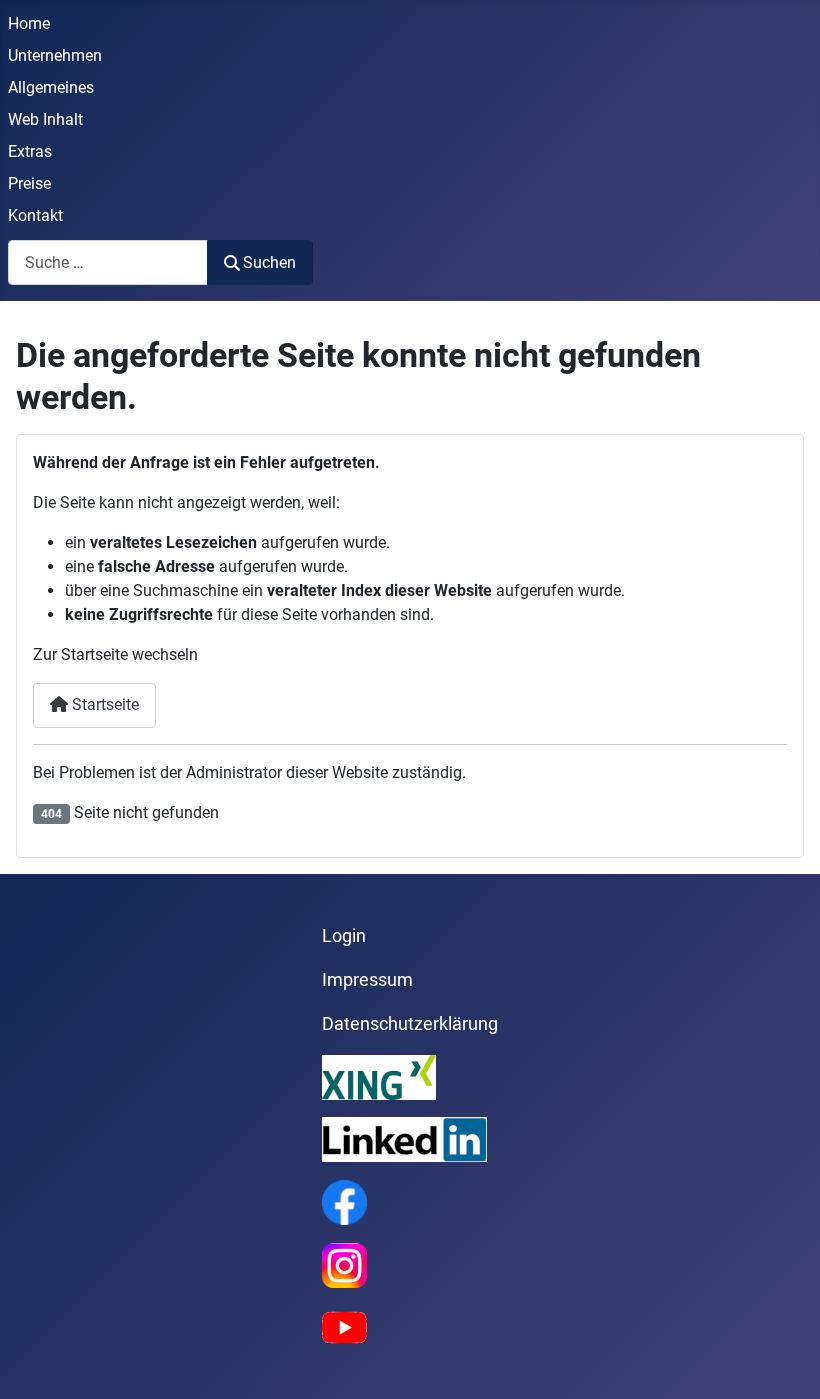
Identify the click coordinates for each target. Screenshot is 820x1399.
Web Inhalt (45, 119)
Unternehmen (55, 55)
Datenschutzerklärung (410, 1024)
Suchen (269, 262)
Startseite (103, 704)
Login (344, 936)
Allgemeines (51, 87)
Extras (30, 151)
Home (29, 23)
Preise (29, 183)
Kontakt (35, 215)
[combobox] (108, 262)
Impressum (367, 980)
